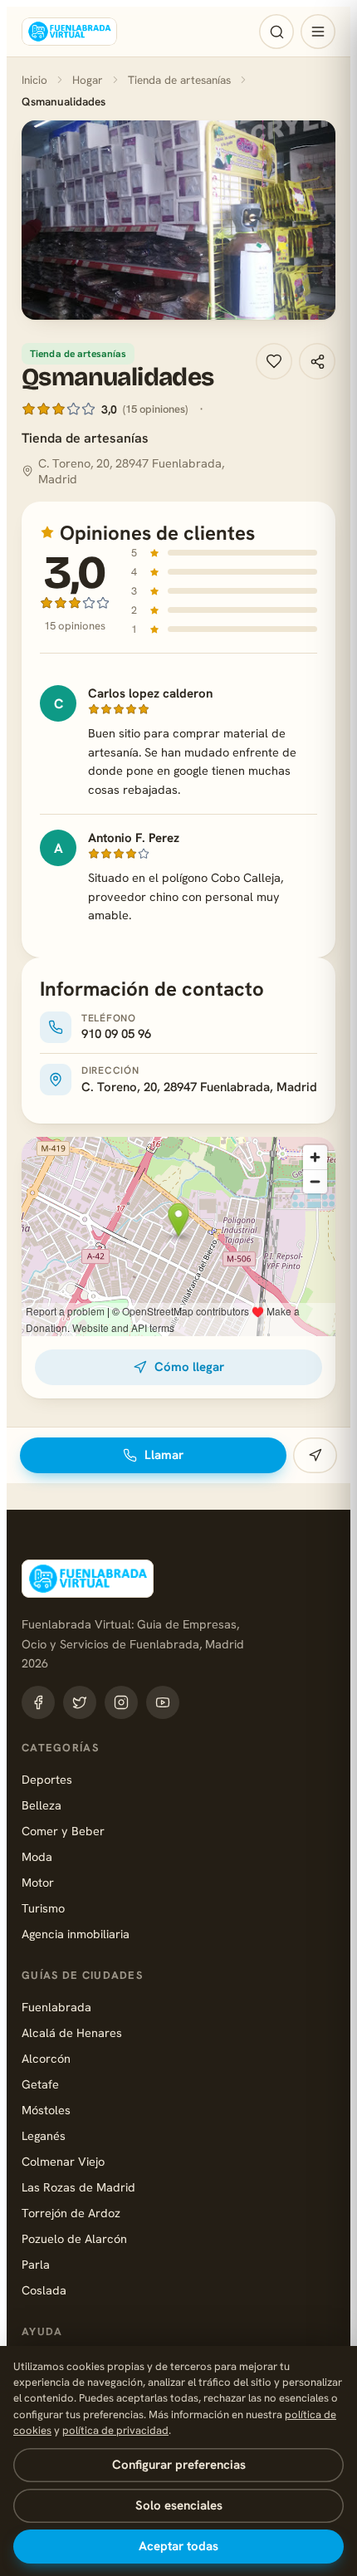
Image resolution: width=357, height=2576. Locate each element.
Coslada (44, 2290)
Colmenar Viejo (63, 2161)
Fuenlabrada (56, 2007)
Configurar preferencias (179, 2465)
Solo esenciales (179, 2505)
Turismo (43, 1908)
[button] (178, 220)
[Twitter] (80, 1702)
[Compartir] (317, 361)
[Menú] (318, 32)
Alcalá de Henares (72, 2032)
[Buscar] (276, 32)
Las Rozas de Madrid (78, 2187)
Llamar (164, 1455)
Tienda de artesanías (179, 80)
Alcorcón (46, 2058)
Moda (37, 1856)
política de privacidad (115, 2430)
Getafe (40, 2084)
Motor (38, 1882)
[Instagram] (121, 1702)
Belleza (42, 1805)
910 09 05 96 (116, 1034)
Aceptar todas (178, 2546)
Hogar (88, 80)
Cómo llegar (189, 1367)
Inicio (34, 80)
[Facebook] (38, 1702)
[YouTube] (163, 1702)
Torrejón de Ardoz (71, 2213)
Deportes (47, 1779)
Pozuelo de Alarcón (74, 2238)
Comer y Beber (63, 1831)
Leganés (44, 2135)
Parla (36, 2264)
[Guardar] (274, 361)
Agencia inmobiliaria (76, 1934)
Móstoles (46, 2110)
